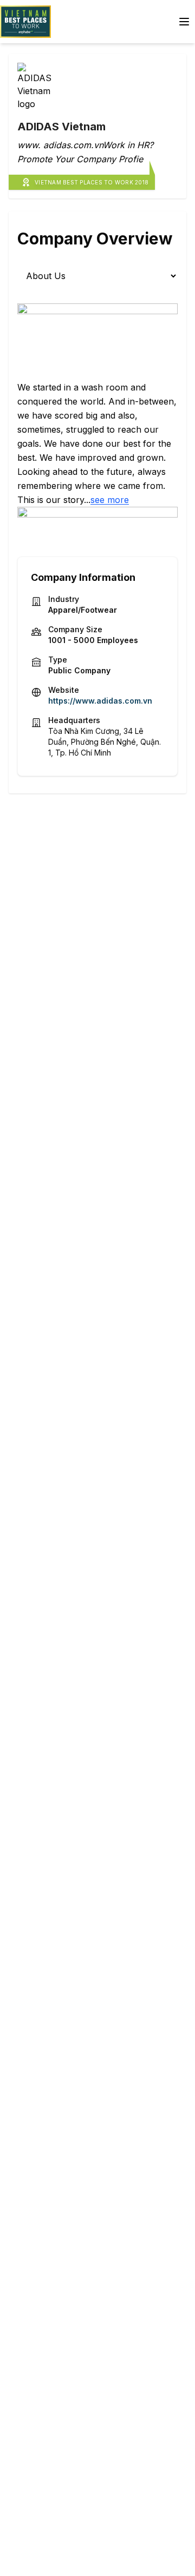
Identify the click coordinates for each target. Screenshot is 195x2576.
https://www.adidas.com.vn (100, 701)
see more (110, 500)
